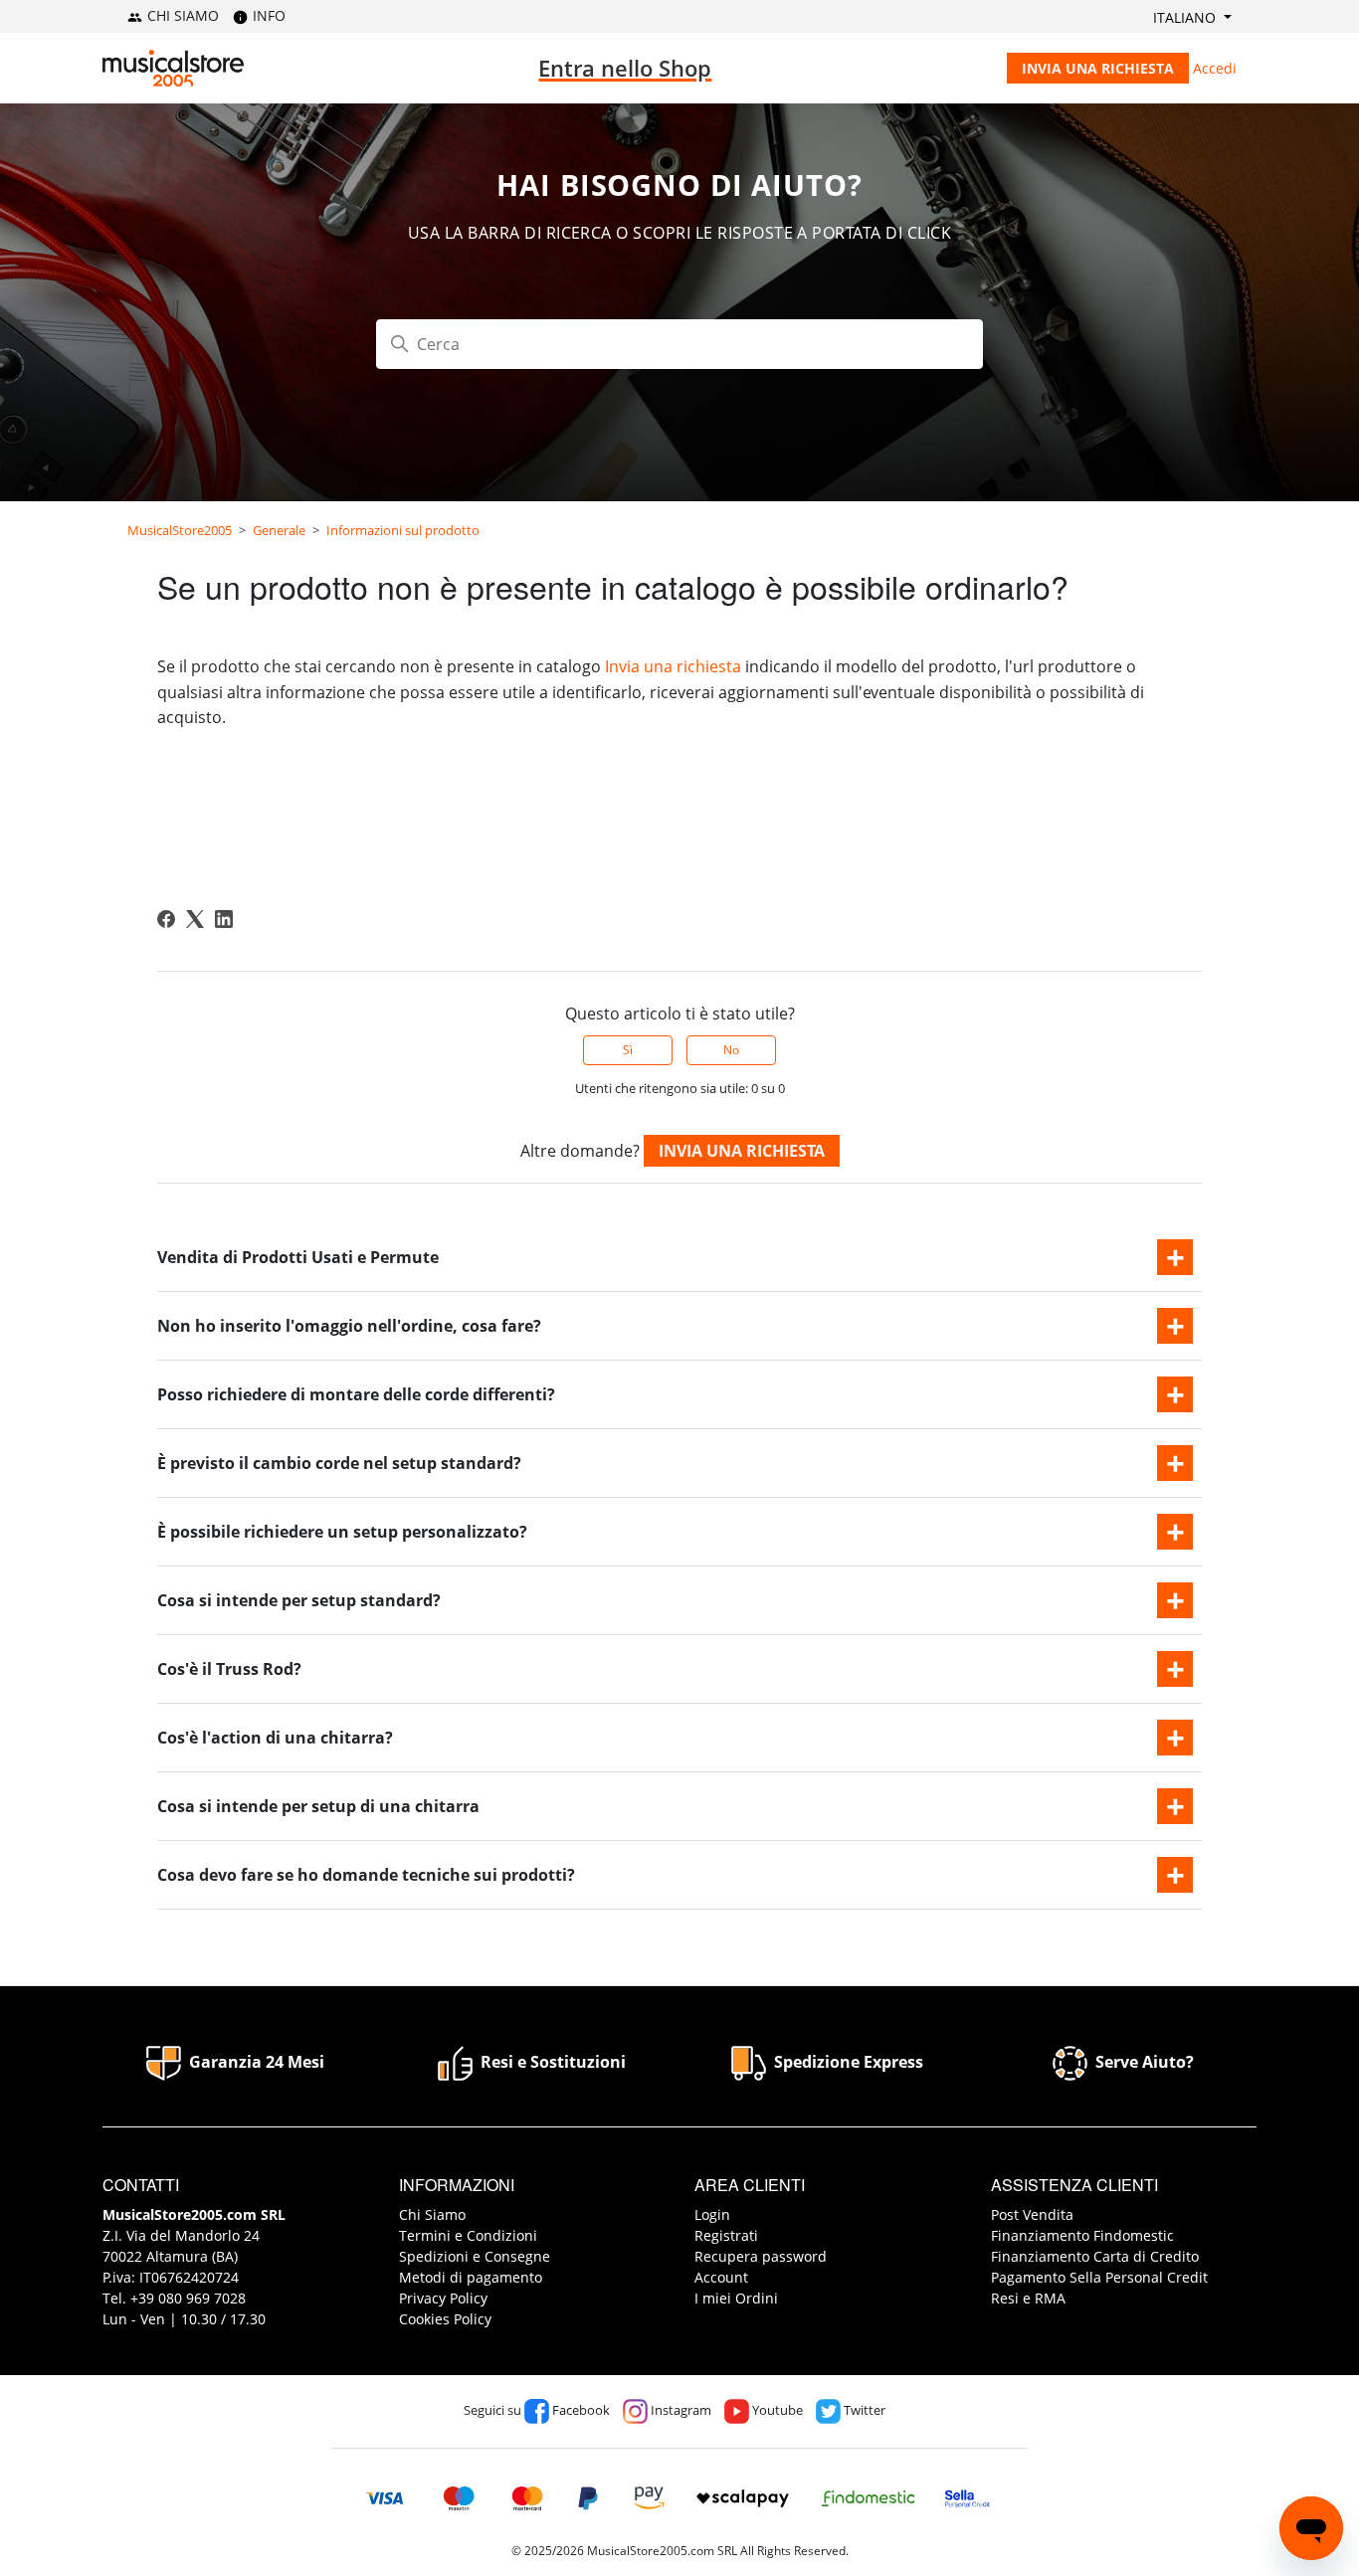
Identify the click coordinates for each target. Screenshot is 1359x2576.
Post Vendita (1032, 2214)
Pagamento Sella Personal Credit (1099, 2277)
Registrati (726, 2235)
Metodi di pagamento (471, 2277)
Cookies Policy (445, 2319)
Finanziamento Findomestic (1082, 2235)
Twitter (863, 2410)
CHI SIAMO (181, 15)
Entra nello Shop (625, 68)
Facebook (580, 2410)
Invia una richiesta (1098, 68)
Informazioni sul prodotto (403, 530)
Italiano (1186, 17)
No (731, 1050)
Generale (279, 530)
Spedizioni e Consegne (475, 2256)
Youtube (776, 2410)
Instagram (679, 2410)
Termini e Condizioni (468, 2235)
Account (721, 2277)
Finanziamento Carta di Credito (1095, 2256)
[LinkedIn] (224, 919)
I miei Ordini (736, 2298)
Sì (628, 1050)
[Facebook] (166, 919)
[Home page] (173, 68)
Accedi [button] (1215, 68)
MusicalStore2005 (180, 530)
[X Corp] (195, 919)
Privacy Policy (443, 2298)
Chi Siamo (432, 2214)
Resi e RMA (1028, 2298)
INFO (267, 15)
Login (712, 2214)
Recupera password (761, 2256)
